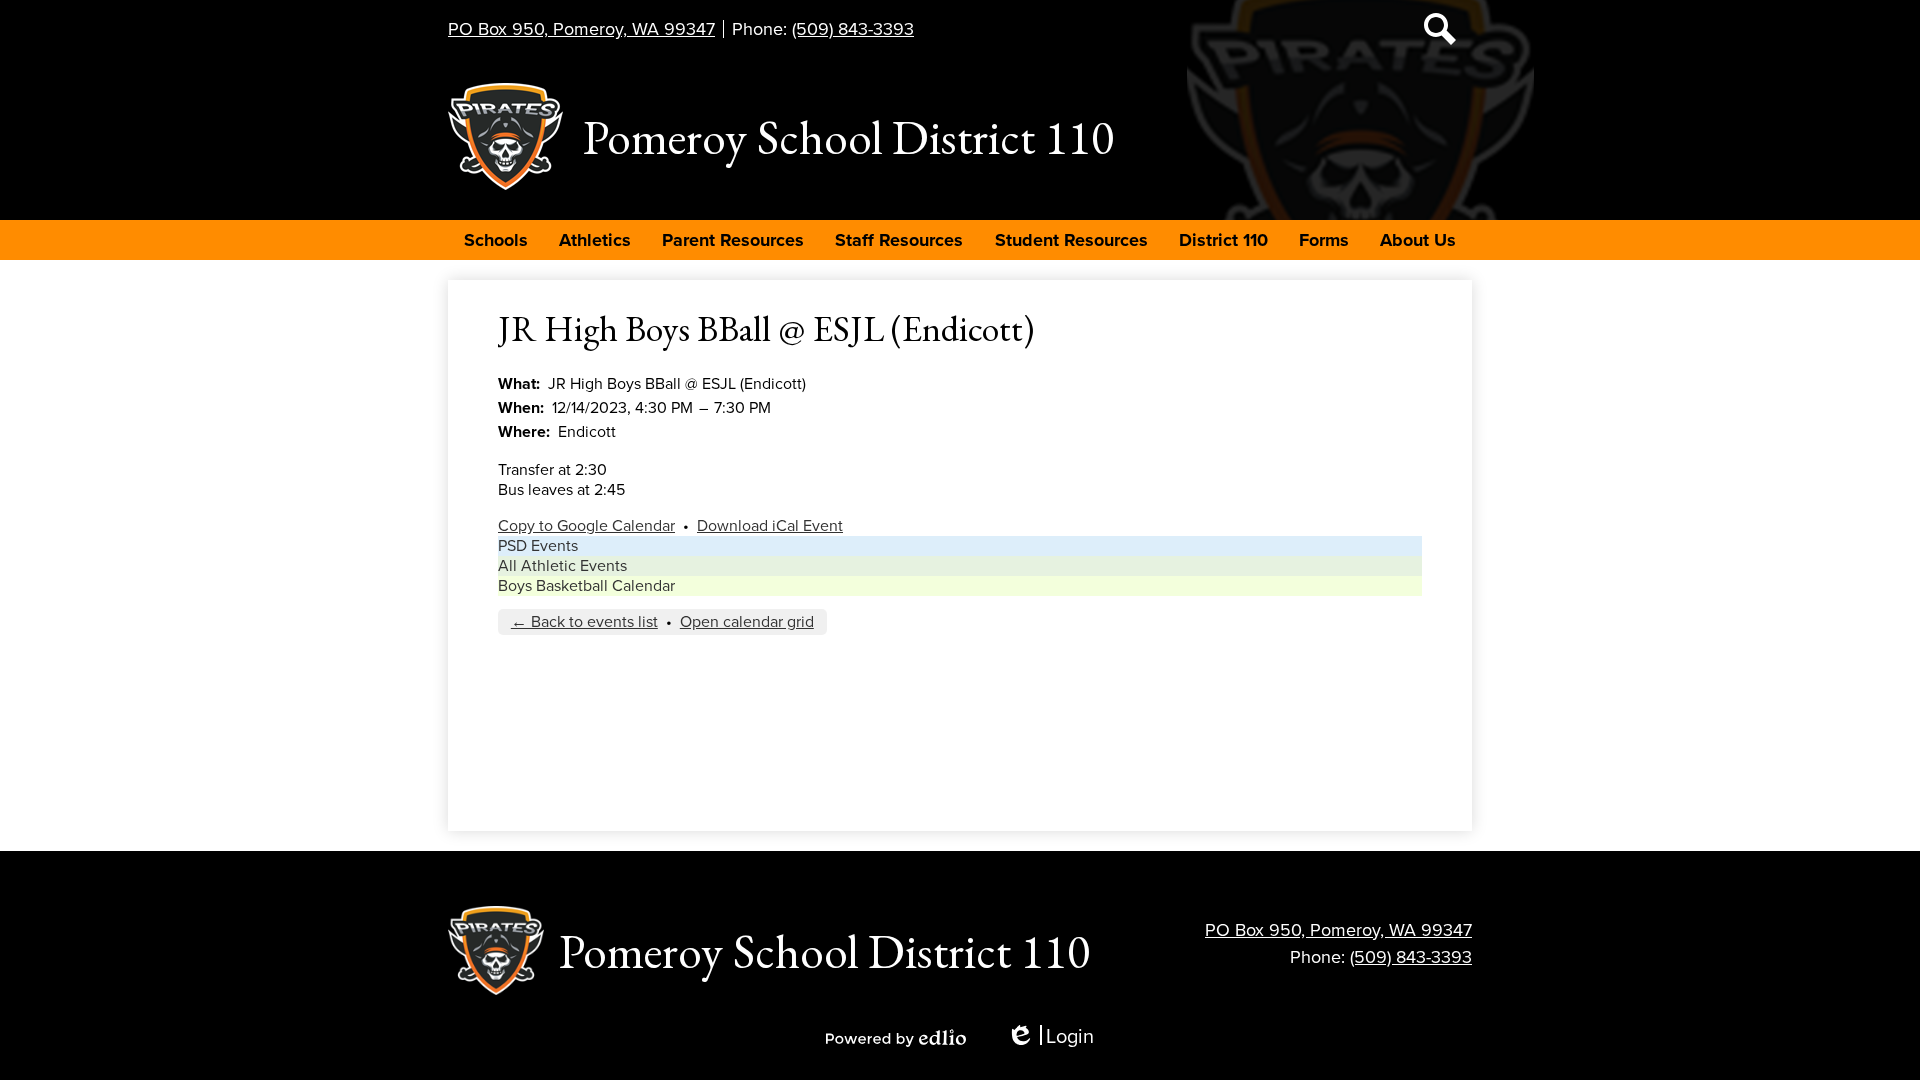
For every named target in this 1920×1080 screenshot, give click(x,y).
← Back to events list (584, 622)
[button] (496, 240)
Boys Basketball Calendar (586, 586)
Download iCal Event (770, 526)
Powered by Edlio (896, 1038)
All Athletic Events (562, 566)
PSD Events (538, 546)
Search (1440, 29)
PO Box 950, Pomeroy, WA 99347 (581, 29)
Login (1050, 1037)
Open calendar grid (747, 622)
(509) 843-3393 (853, 29)
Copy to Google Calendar (586, 526)
